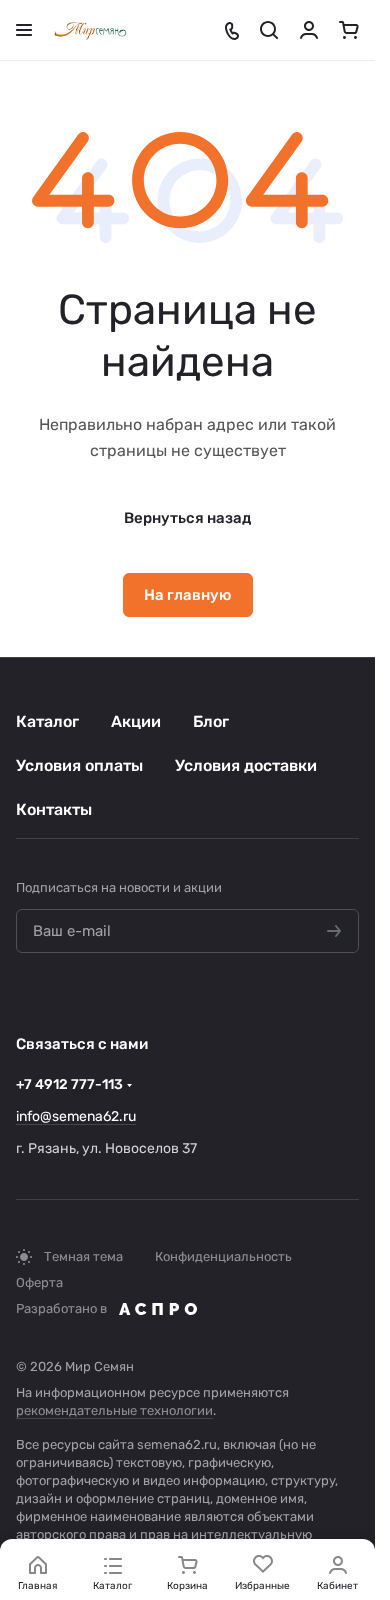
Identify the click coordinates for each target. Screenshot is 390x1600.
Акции (136, 721)
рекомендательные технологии (114, 1410)
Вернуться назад (187, 518)
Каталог (47, 721)
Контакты (54, 809)
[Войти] (309, 30)
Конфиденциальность (223, 1256)
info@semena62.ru (76, 1116)
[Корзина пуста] (349, 30)
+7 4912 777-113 (69, 1084)
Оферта (39, 1282)
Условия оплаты (79, 765)
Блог (211, 721)
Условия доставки (246, 765)
